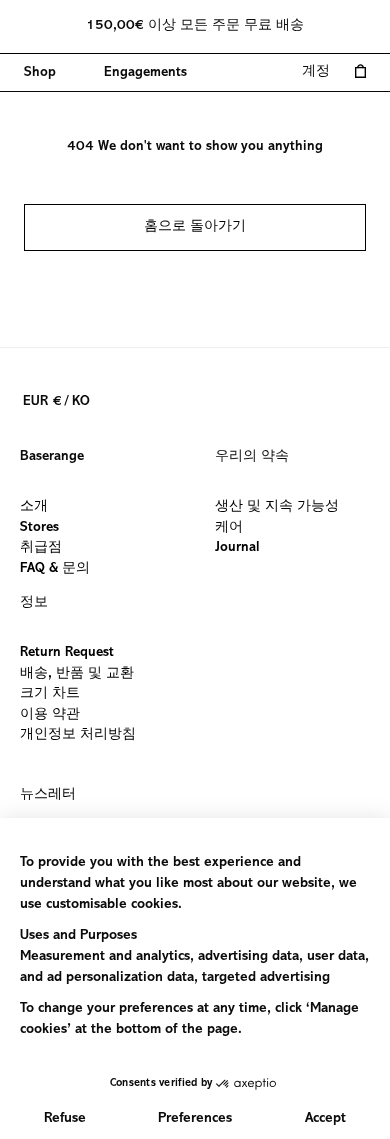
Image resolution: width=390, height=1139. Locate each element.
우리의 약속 (252, 457)
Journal (237, 548)
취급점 (41, 548)
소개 (34, 507)
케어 (229, 527)
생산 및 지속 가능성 (277, 507)
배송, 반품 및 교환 (77, 673)
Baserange (52, 457)
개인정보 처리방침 (78, 735)
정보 (34, 603)
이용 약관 (50, 714)
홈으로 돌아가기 (195, 227)
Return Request (67, 653)
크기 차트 (50, 694)
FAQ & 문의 (55, 568)
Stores (39, 527)
